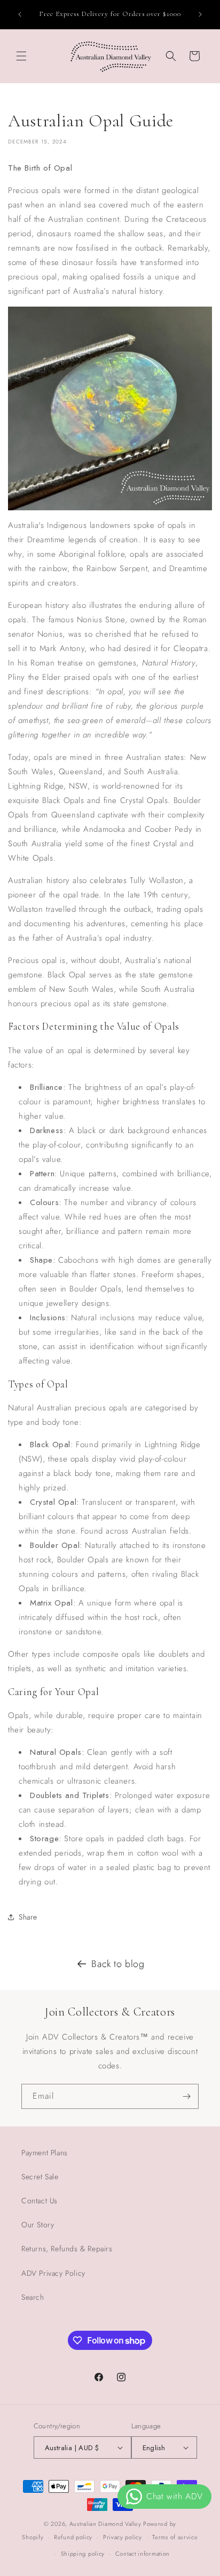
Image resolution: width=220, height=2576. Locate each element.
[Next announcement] (200, 14)
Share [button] (28, 1917)
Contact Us (40, 2201)
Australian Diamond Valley (105, 2524)
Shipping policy (83, 2554)
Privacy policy (123, 2537)
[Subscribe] (186, 2096)
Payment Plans (45, 2153)
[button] (21, 56)
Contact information (143, 2554)
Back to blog (118, 1964)
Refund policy (73, 2537)
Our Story (38, 2225)
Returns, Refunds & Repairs (67, 2249)
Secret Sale (40, 2177)
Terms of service (175, 2537)
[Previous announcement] (20, 14)
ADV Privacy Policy (53, 2273)
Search (33, 2297)
